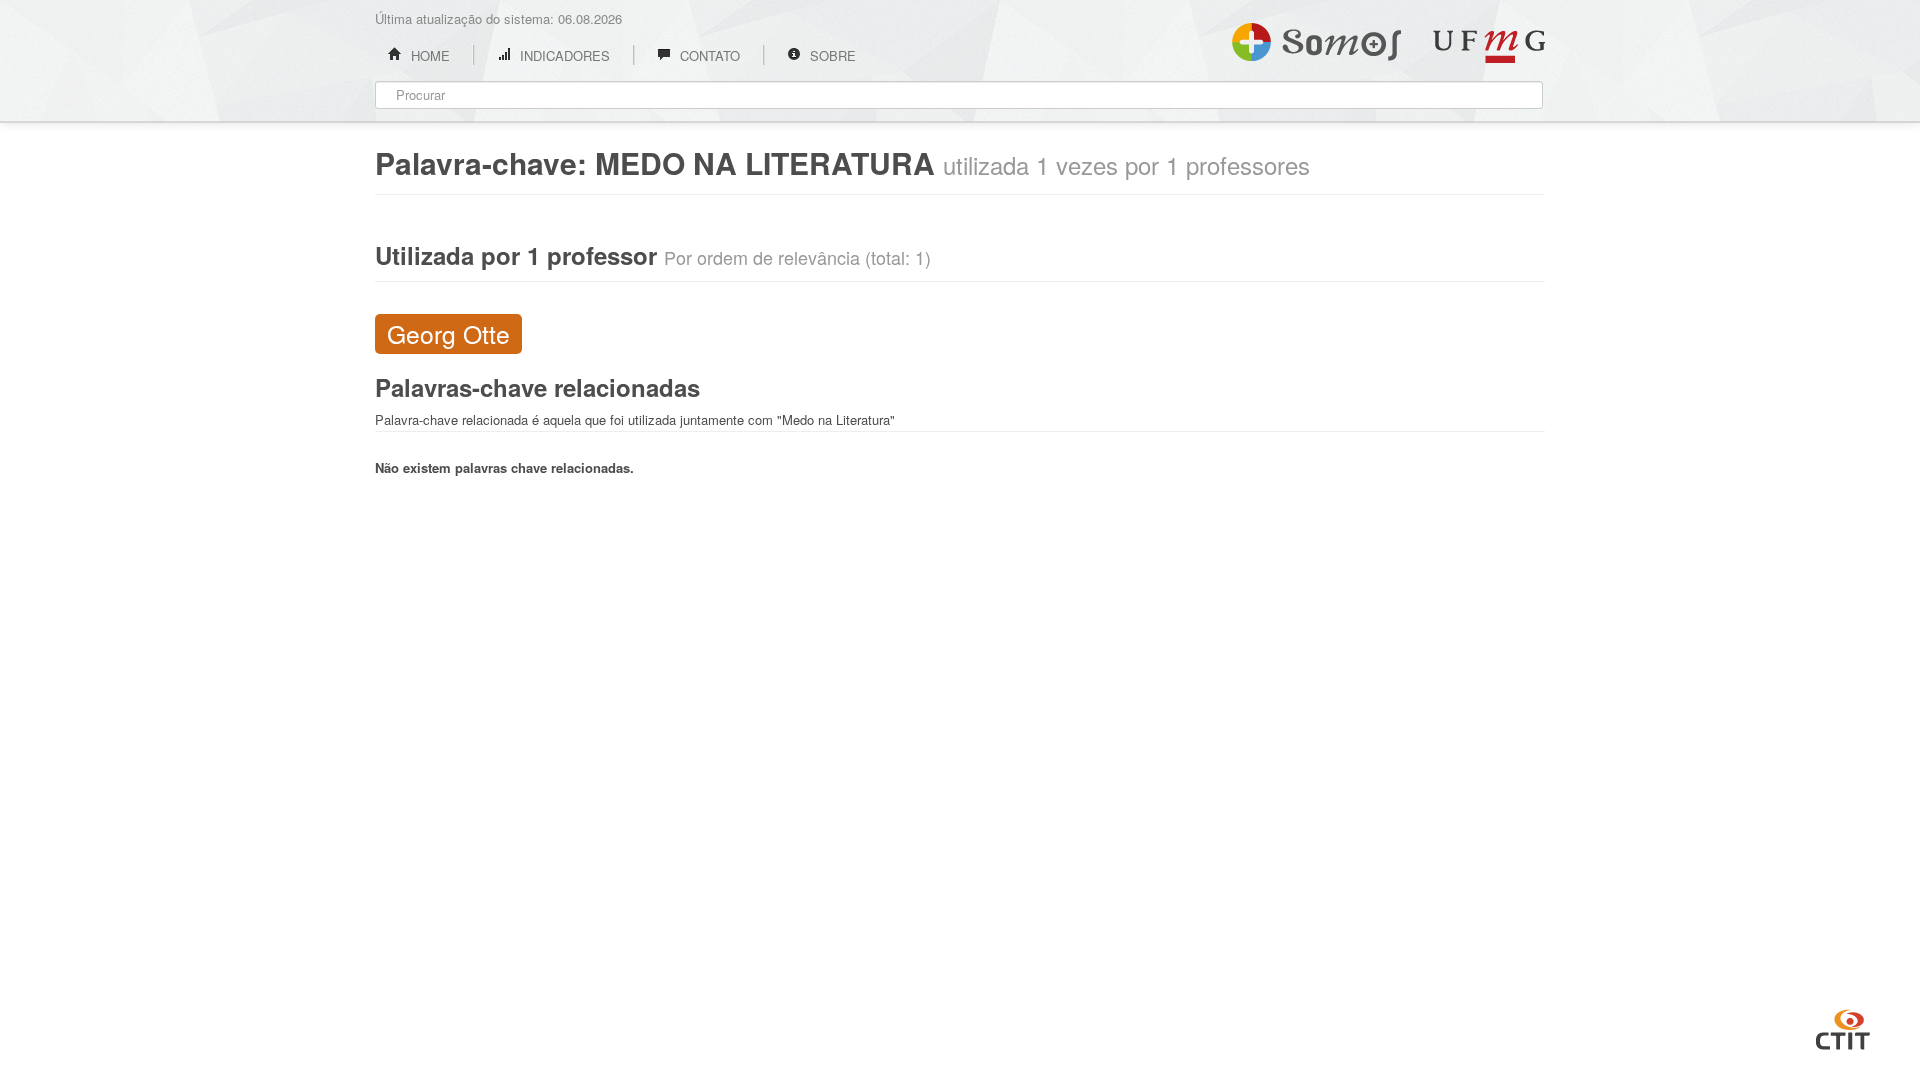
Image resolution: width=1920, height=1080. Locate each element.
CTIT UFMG (1843, 1027)
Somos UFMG (1316, 38)
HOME (428, 55)
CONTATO (708, 55)
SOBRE (831, 55)
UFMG (1489, 46)
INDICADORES (563, 55)
